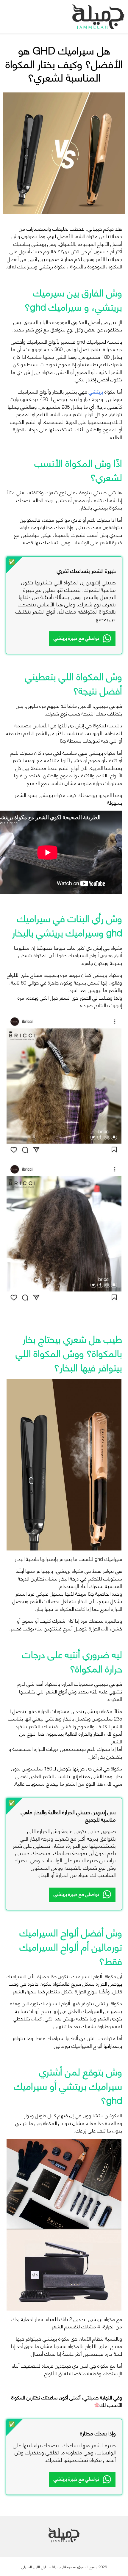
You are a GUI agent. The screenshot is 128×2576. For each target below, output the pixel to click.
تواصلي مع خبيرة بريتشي (76, 637)
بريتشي (96, 391)
